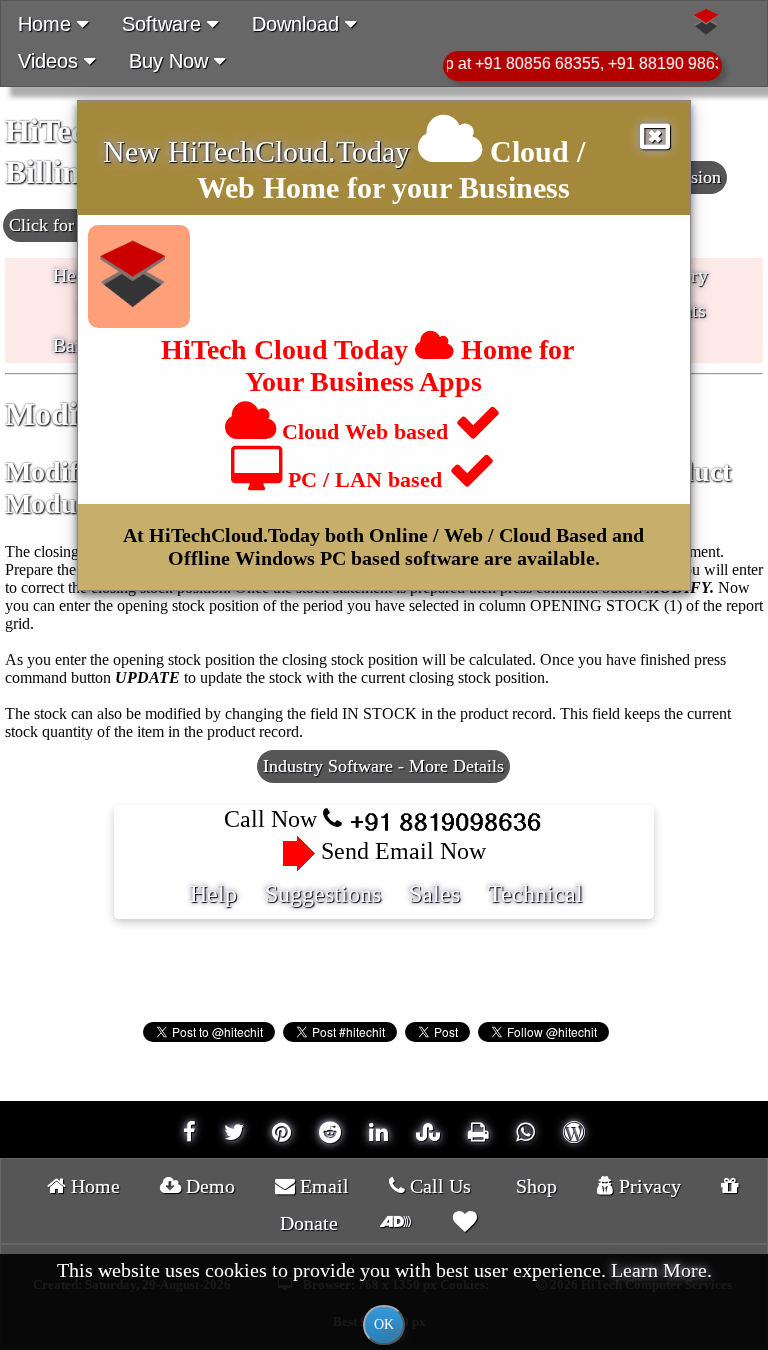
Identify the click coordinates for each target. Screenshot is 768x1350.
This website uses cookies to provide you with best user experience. (384, 1295)
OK (384, 1324)
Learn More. (661, 1270)
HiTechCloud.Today (289, 151)
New (135, 151)
